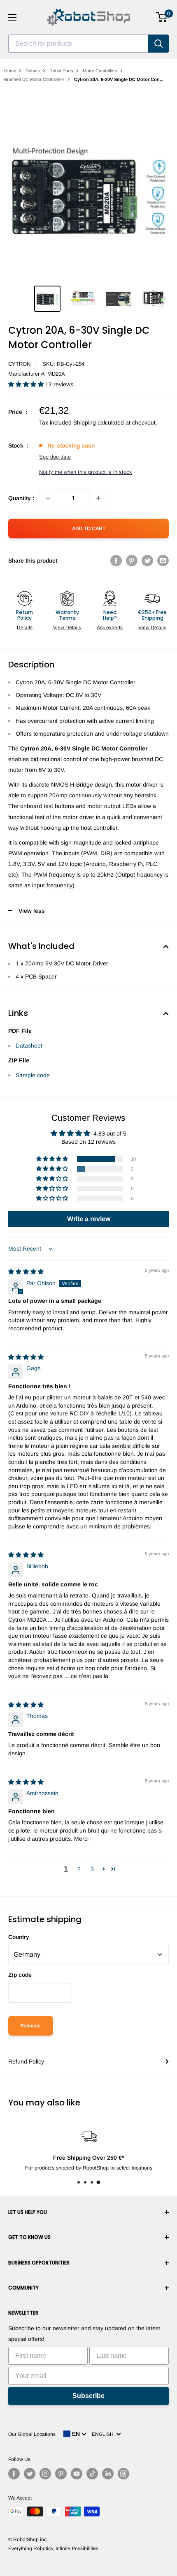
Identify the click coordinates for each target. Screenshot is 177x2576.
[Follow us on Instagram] (45, 2474)
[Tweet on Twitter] (147, 561)
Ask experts (110, 628)
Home (10, 71)
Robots (33, 71)
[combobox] (78, 44)
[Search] (158, 44)
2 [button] (79, 1869)
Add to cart (89, 529)
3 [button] (92, 1869)
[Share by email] (163, 561)
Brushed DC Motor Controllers (34, 79)
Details (25, 628)
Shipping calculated (99, 422)
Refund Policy (26, 2061)
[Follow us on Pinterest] (61, 2474)
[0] (162, 17)
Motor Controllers (100, 71)
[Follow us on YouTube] (77, 2474)
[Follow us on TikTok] (92, 2474)
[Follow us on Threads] (123, 2474)
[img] (26, 1272)
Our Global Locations (32, 2434)
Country (19, 1937)
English (104, 2434)
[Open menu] (12, 17)
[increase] (98, 498)
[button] (27, 384)
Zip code (20, 1975)
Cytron (19, 364)
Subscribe (88, 2396)
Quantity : (21, 498)
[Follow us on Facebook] (14, 2474)
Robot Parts (61, 71)
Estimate (31, 2026)
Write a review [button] (89, 1219)
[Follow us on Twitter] (30, 2474)
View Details (67, 628)
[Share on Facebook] (116, 561)
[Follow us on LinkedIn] (108, 2474)
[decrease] (48, 498)
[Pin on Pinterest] (132, 561)
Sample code (33, 1075)
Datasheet (29, 1046)
